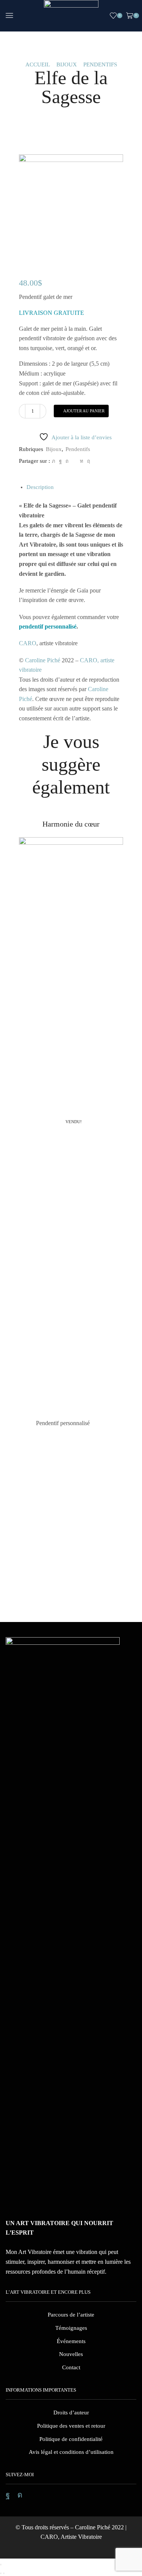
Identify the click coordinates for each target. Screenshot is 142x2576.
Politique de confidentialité (71, 2439)
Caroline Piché (43, 660)
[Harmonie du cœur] (71, 831)
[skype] (88, 461)
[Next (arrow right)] (4, 2573)
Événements (71, 2341)
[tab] (40, 487)
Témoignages (71, 2328)
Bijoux (67, 65)
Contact (71, 2367)
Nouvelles (71, 2354)
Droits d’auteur (71, 2413)
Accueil (38, 65)
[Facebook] (60, 461)
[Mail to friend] (74, 461)
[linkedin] (82, 461)
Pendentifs (100, 65)
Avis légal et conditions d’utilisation (71, 2452)
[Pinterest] (67, 461)
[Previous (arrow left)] (1, 2573)
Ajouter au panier (84, 411)
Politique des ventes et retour (71, 2426)
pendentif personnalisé (48, 626)
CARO (28, 643)
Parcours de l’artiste (71, 2315)
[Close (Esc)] (1, 2565)
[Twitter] (54, 461)
